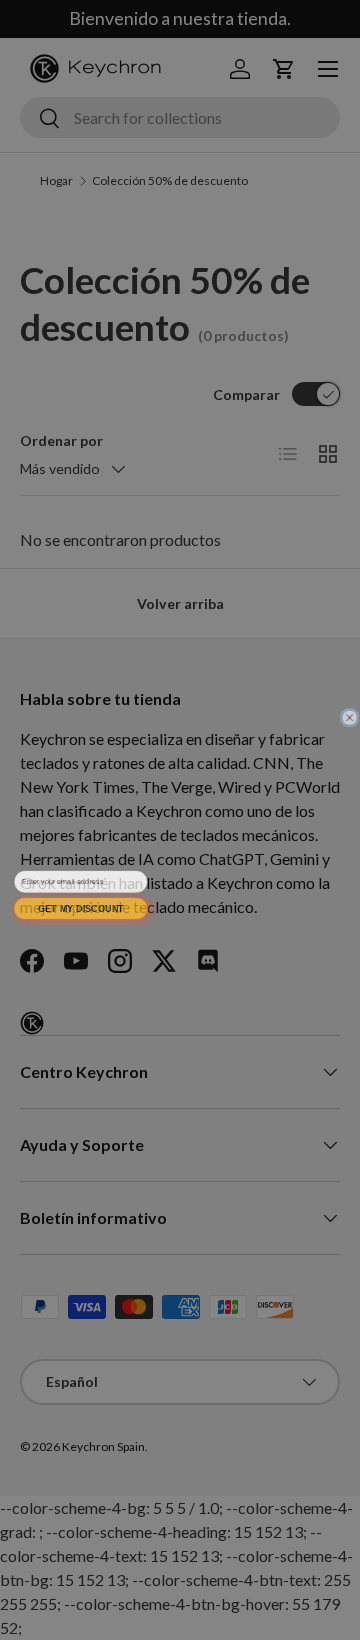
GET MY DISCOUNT (80, 905)
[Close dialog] (350, 714)
